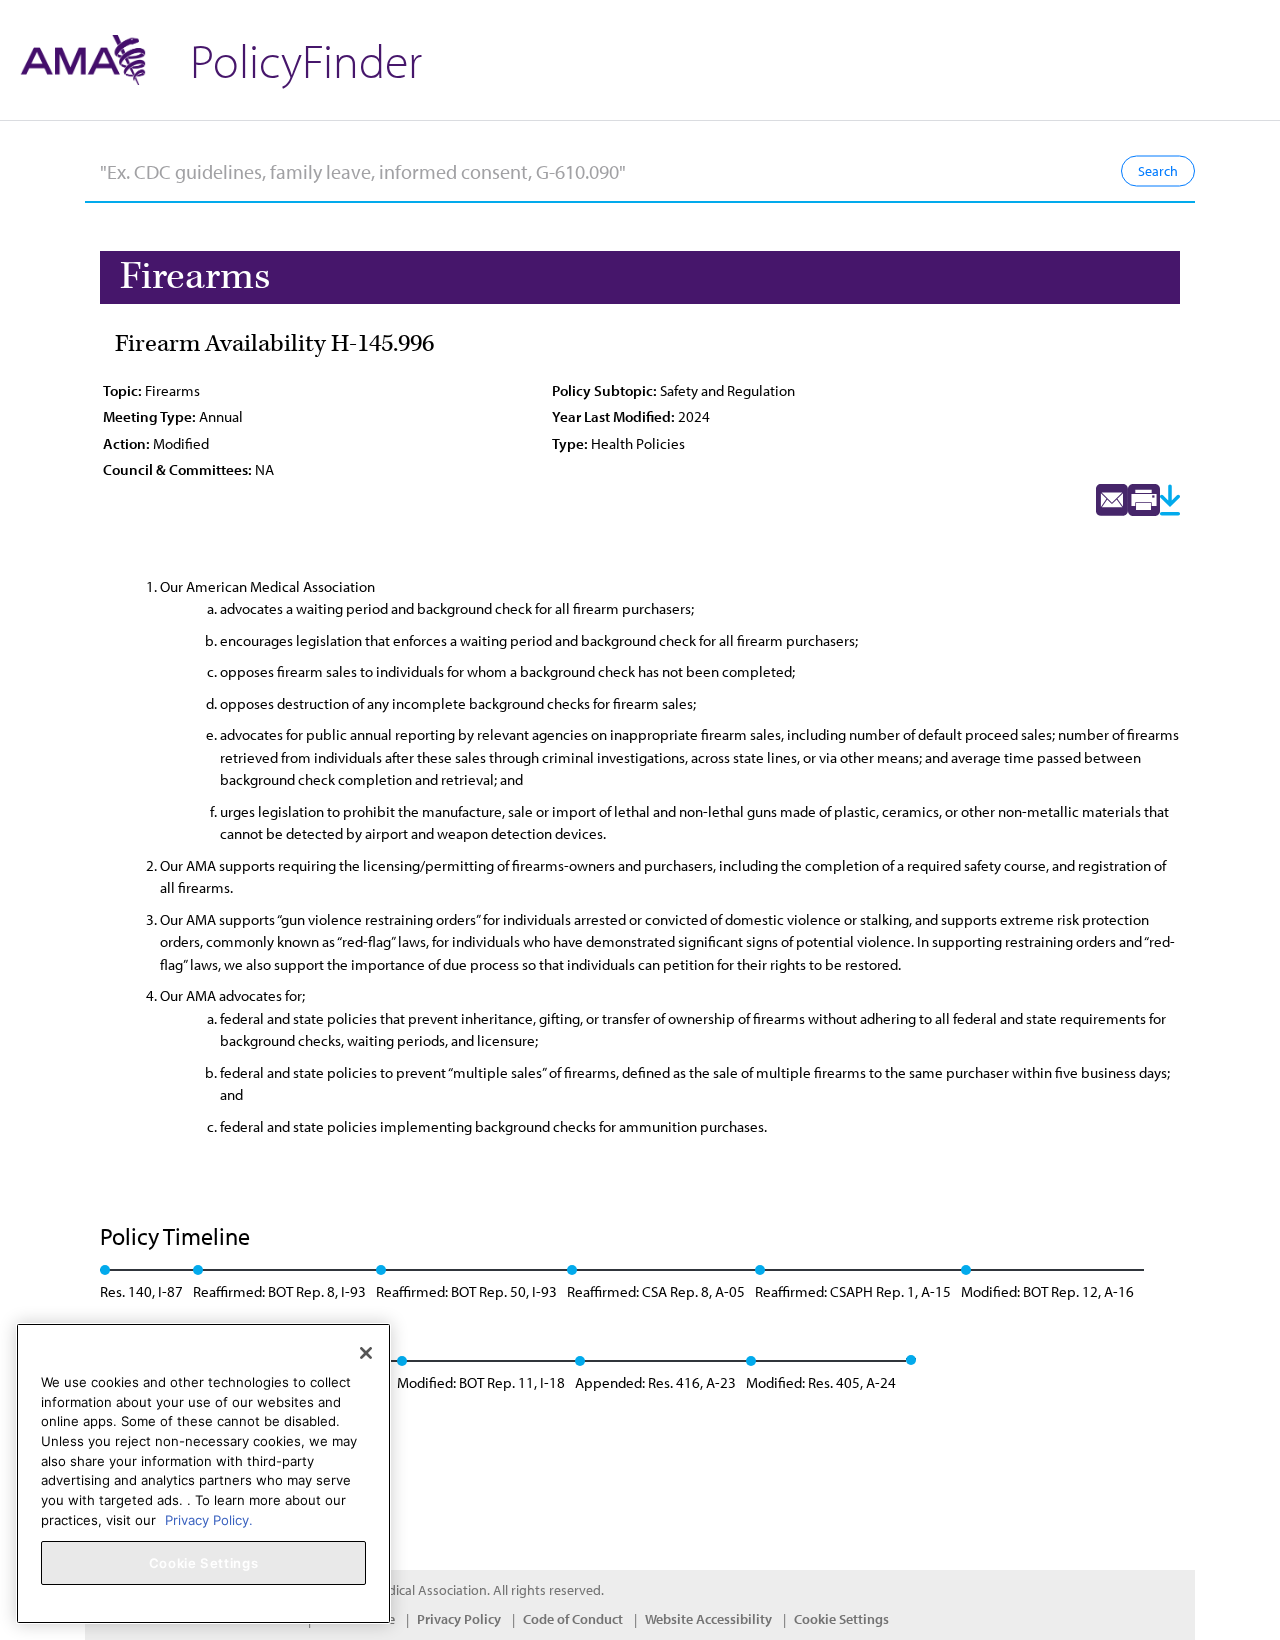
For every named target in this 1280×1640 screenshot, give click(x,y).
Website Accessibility (708, 1619)
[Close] (366, 1353)
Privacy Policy (459, 1619)
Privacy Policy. (209, 1519)
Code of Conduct (573, 1619)
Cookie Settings (841, 1619)
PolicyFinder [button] (306, 59)
